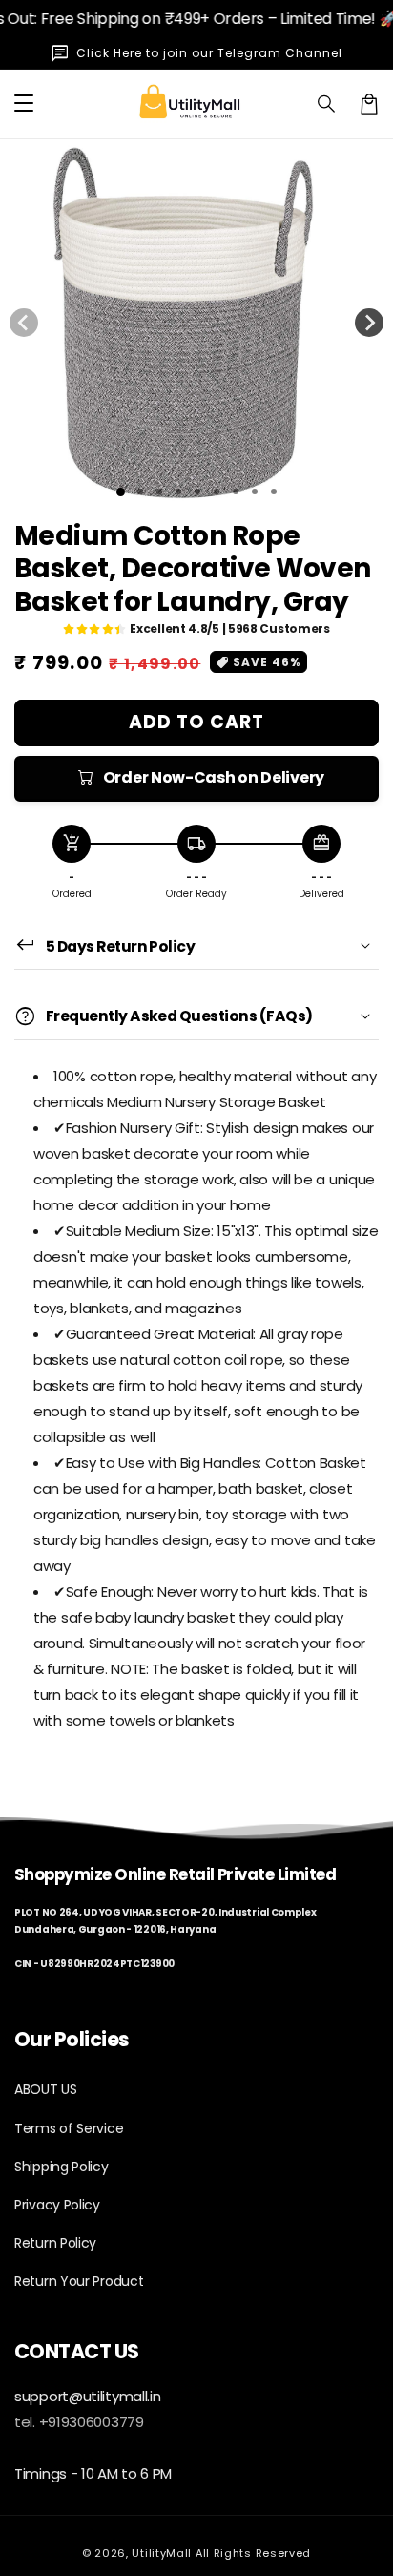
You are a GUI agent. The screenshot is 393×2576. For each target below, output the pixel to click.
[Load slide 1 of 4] (178, 492)
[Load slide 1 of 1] (121, 492)
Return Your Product (79, 2281)
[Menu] (24, 104)
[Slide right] (369, 323)
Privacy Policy (57, 2205)
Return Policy (55, 2243)
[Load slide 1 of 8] (255, 492)
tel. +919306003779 (79, 2422)
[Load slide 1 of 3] (159, 492)
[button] (327, 104)
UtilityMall (162, 2553)
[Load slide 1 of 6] (217, 492)
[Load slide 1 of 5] (197, 492)
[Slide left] (24, 323)
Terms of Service (69, 2128)
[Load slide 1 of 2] (140, 492)
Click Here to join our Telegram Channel (209, 53)
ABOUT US (46, 2089)
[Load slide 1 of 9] (274, 492)
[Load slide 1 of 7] (236, 492)
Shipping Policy (62, 2167)
